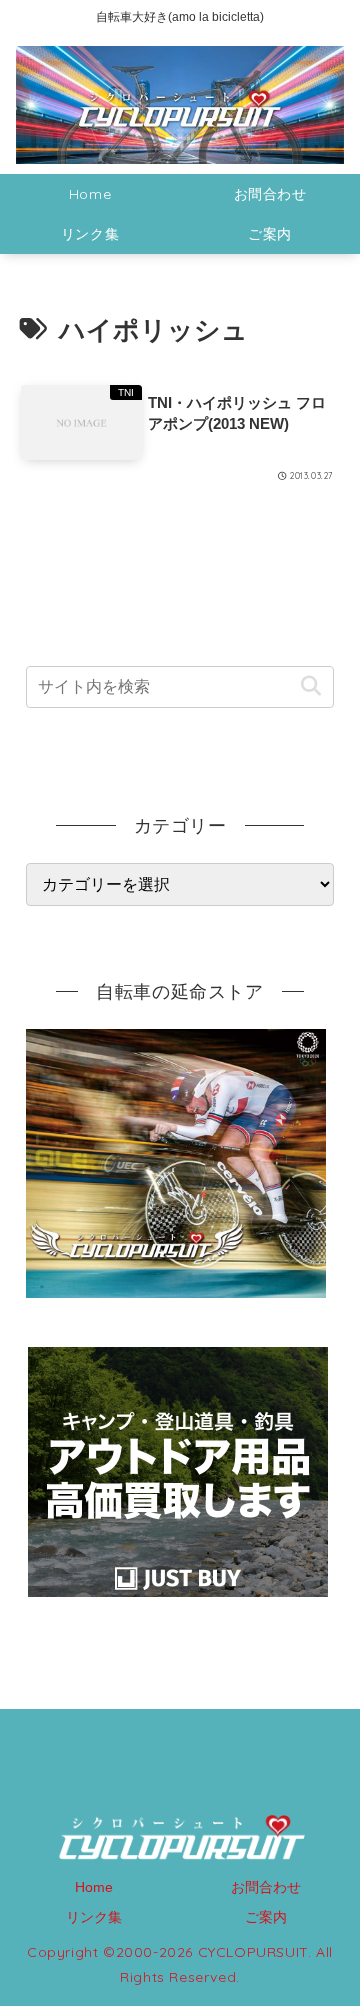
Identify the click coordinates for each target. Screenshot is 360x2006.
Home (94, 1887)
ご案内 (266, 1917)
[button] (310, 686)
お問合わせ (266, 1887)
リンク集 (94, 1917)
